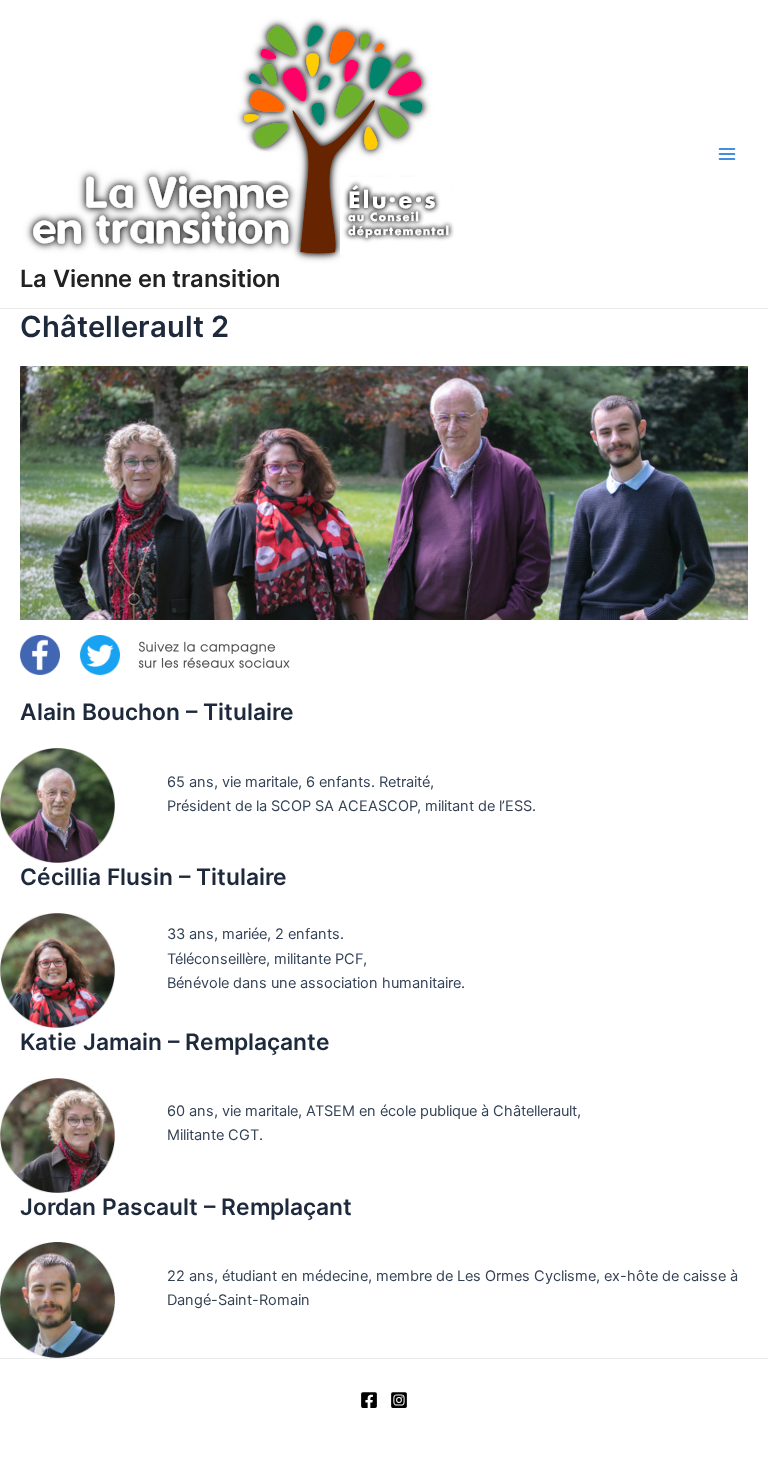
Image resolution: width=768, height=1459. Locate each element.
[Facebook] (369, 1400)
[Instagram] (399, 1400)
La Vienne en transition (150, 278)
